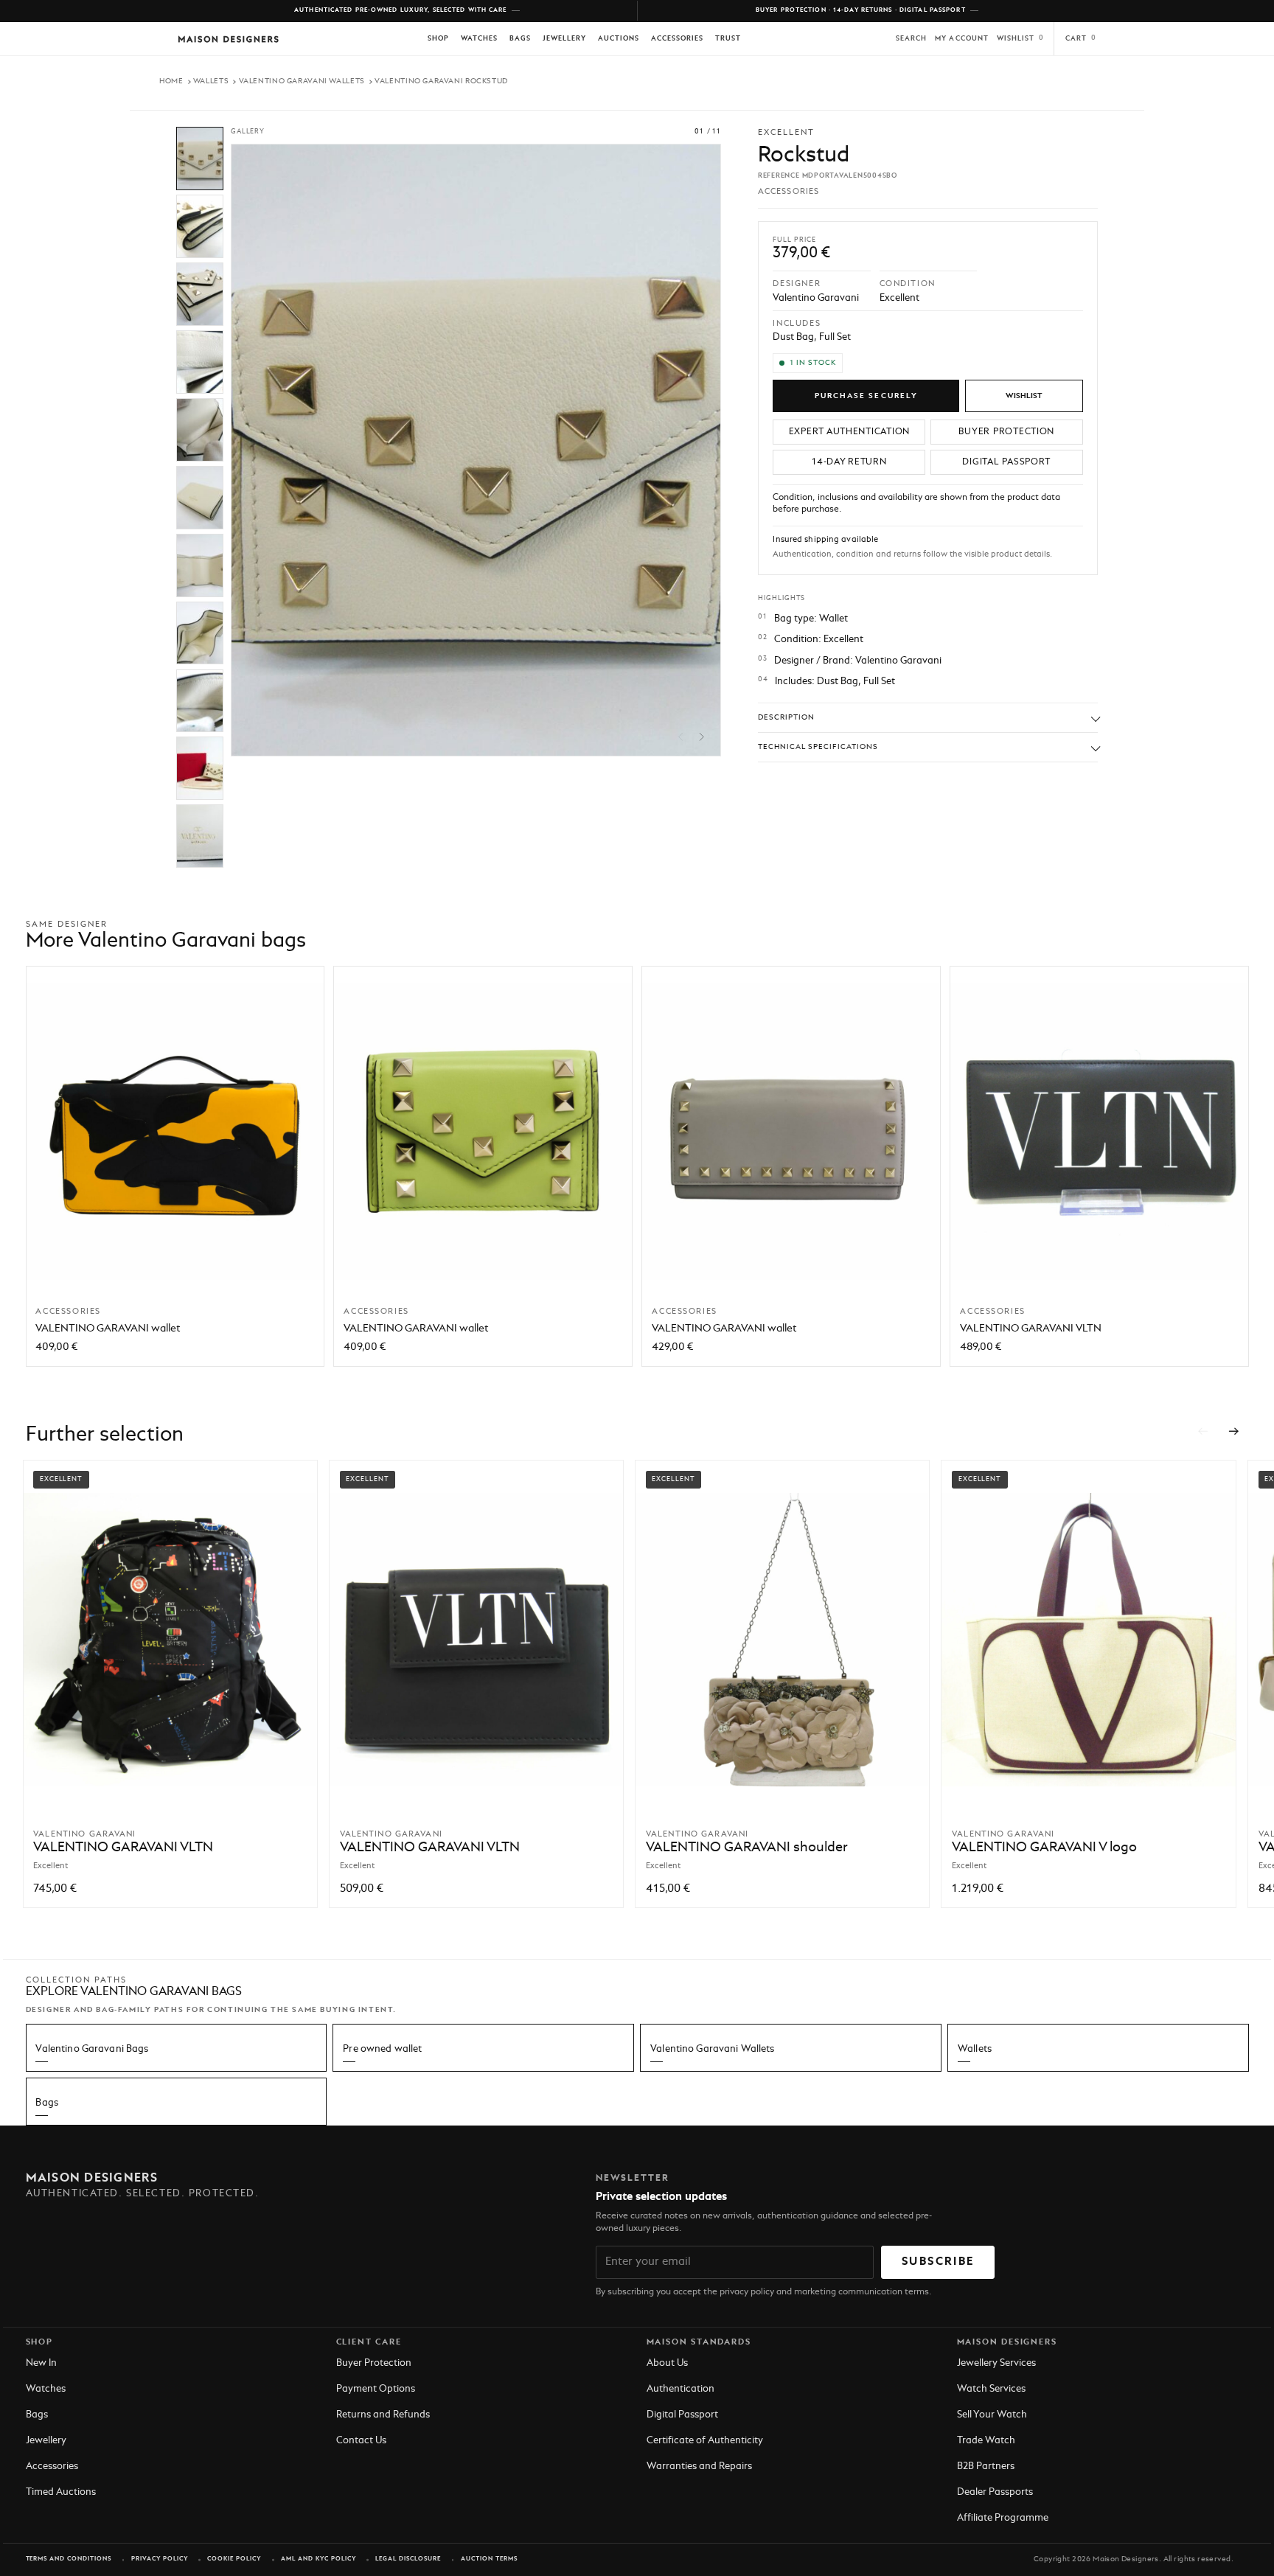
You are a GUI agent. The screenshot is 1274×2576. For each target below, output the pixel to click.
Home (171, 81)
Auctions (619, 39)
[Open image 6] (200, 498)
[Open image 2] (200, 226)
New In (41, 2363)
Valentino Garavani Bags (92, 2049)
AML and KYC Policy (318, 2559)
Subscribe (938, 2262)
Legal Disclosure (408, 2559)
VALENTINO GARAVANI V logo (1044, 1848)
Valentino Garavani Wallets (302, 81)
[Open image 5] (200, 430)
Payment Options (376, 2389)
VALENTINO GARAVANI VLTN (1031, 1329)
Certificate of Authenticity (705, 2441)
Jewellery (564, 39)
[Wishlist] (1024, 396)
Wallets (211, 81)
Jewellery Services (996, 2363)
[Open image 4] (200, 362)
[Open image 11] (200, 836)
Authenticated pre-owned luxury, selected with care (401, 10)
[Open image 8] (200, 633)
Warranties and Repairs (699, 2467)
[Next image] (702, 737)
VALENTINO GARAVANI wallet (108, 1329)
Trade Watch (986, 2441)
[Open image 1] (200, 159)
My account (962, 39)
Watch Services (991, 2389)
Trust (728, 39)
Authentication (680, 2389)
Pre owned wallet (382, 2049)
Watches (479, 39)
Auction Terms (489, 2559)
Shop (438, 39)
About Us (667, 2363)
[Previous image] (681, 737)
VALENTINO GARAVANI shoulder (747, 1848)
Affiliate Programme (1003, 2518)
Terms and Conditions (69, 2559)
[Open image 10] (200, 768)
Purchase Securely (866, 396)
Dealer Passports (995, 2492)
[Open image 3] (200, 294)
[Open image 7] (200, 565)
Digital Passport (682, 2415)
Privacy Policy (160, 2559)
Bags (520, 39)
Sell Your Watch (992, 2415)
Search (911, 39)
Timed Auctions (61, 2492)
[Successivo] (1234, 1432)
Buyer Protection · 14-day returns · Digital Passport (861, 10)
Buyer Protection (374, 2363)
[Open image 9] (200, 701)
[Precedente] (1202, 1432)
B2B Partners (986, 2467)
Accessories (678, 39)
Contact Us (361, 2441)
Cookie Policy (234, 2559)
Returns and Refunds (383, 2415)
